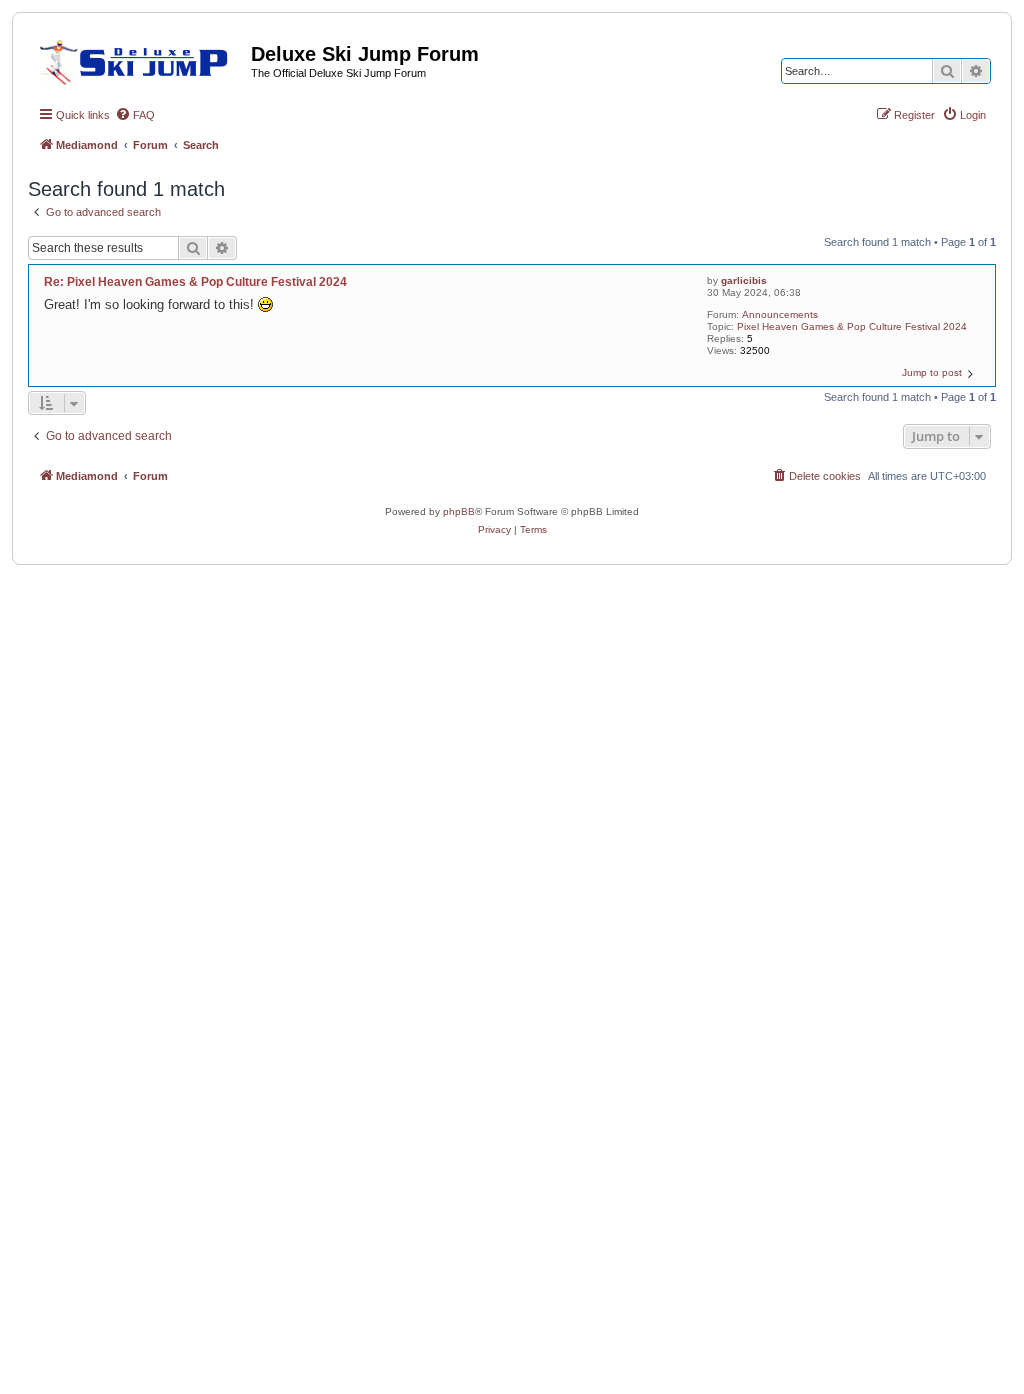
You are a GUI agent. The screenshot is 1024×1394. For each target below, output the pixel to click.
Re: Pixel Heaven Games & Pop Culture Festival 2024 (195, 282)
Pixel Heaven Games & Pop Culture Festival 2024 (852, 326)
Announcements (780, 314)
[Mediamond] (139, 59)
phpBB (459, 511)
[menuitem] (135, 115)
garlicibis (744, 280)
